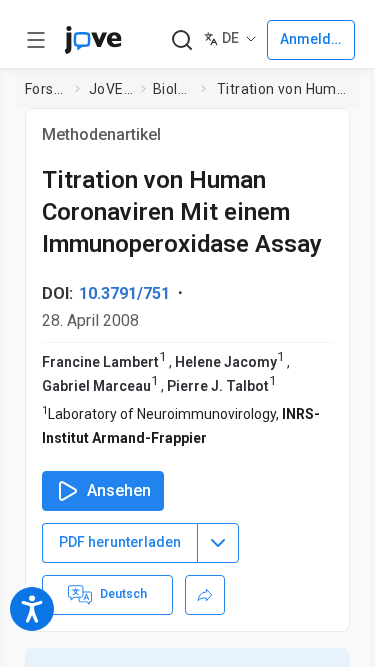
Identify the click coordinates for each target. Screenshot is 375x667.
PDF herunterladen (120, 542)
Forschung (46, 89)
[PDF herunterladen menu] (218, 543)
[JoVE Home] (93, 40)
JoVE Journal (111, 89)
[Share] (205, 595)
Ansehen (119, 490)
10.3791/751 (124, 293)
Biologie (173, 89)
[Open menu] (36, 40)
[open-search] (181, 40)
